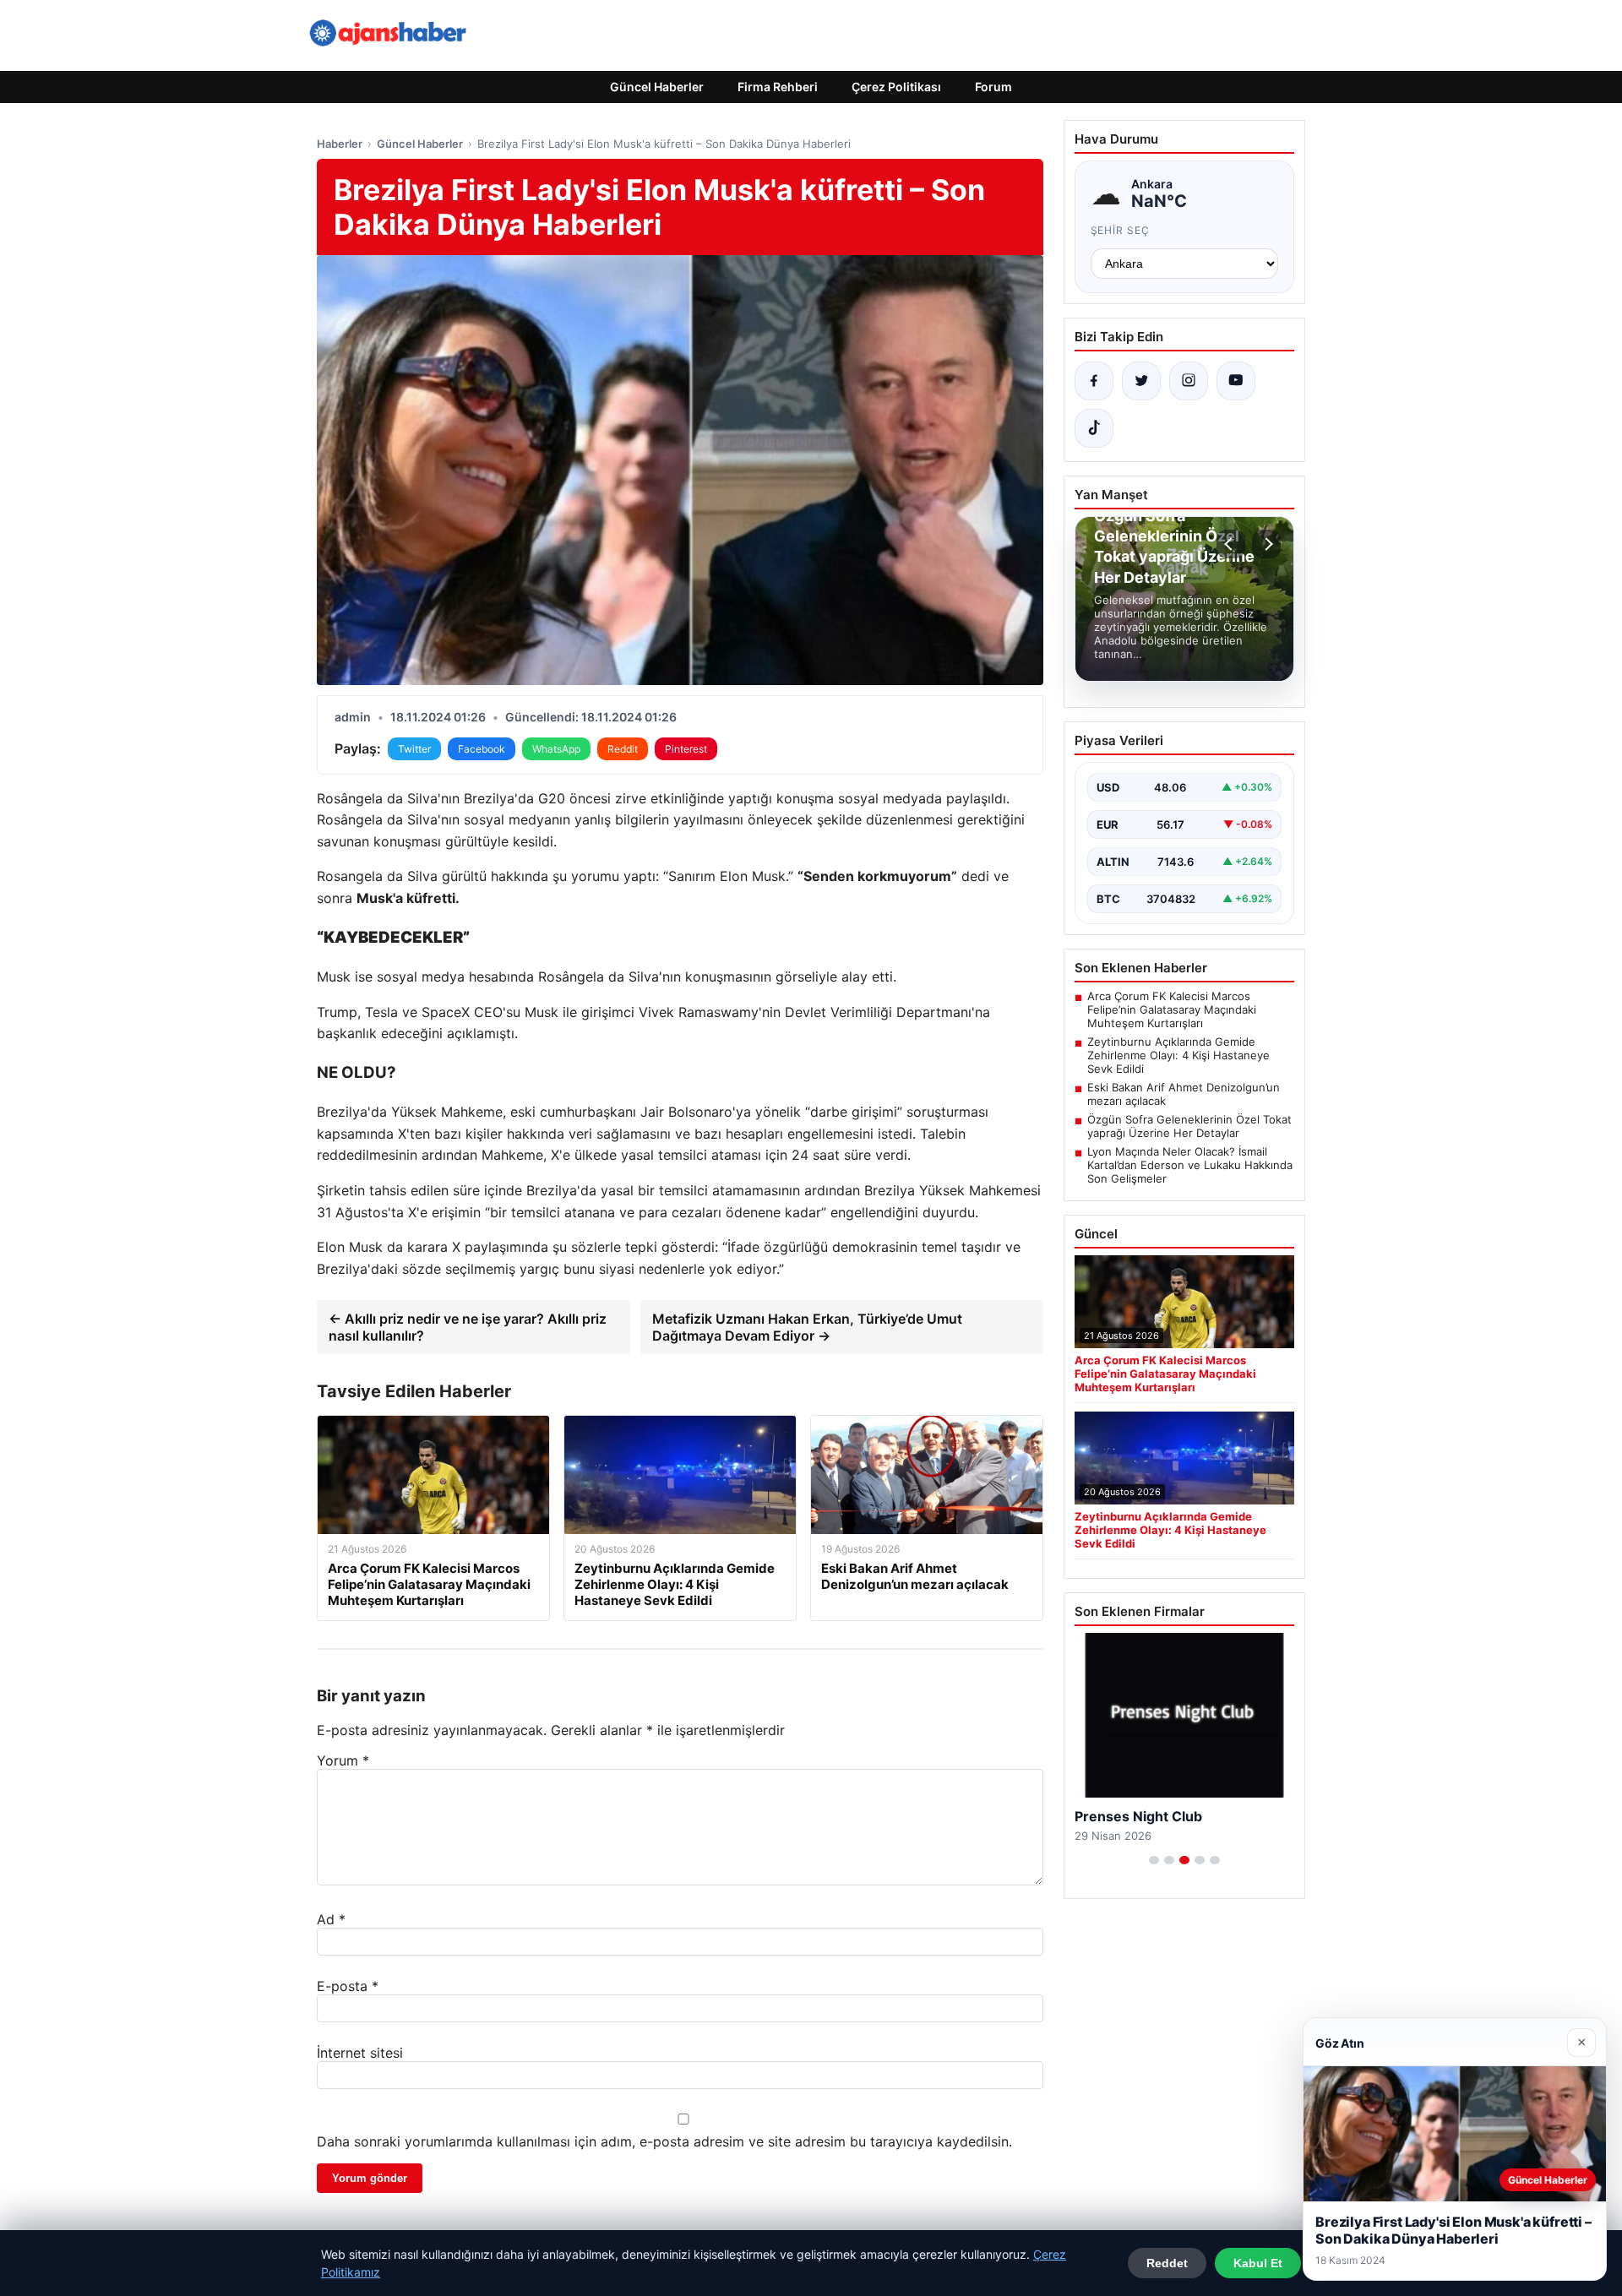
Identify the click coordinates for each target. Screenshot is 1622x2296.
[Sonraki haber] (1266, 544)
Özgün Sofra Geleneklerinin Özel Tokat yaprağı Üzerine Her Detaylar (1189, 1126)
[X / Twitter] (1141, 381)
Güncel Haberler (657, 87)
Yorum (343, 1760)
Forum (993, 87)
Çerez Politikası (896, 87)
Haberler (340, 144)
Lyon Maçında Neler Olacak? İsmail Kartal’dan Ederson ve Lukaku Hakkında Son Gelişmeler (1190, 1165)
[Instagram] (1189, 381)
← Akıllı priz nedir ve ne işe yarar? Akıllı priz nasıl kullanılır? (468, 1327)
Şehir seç (1121, 230)
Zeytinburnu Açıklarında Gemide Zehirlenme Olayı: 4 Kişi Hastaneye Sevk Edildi (1178, 1055)
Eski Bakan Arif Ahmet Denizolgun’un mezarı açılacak (1184, 1094)
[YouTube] (1236, 381)
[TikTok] (1094, 428)
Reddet (1167, 2263)
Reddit (623, 749)
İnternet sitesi (360, 2053)
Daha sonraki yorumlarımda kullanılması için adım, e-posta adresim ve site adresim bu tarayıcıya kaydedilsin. (664, 2141)
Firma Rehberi (778, 87)
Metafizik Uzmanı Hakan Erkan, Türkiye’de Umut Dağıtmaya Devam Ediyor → (807, 1327)
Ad (331, 1919)
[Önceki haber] (1231, 544)
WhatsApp (556, 749)
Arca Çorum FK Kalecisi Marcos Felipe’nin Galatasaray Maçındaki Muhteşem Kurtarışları (1172, 1009)
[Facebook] (1094, 381)
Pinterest (686, 749)
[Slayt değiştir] (1154, 1860)
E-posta (348, 1986)
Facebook (482, 749)
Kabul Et (1258, 2263)
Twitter (414, 749)
